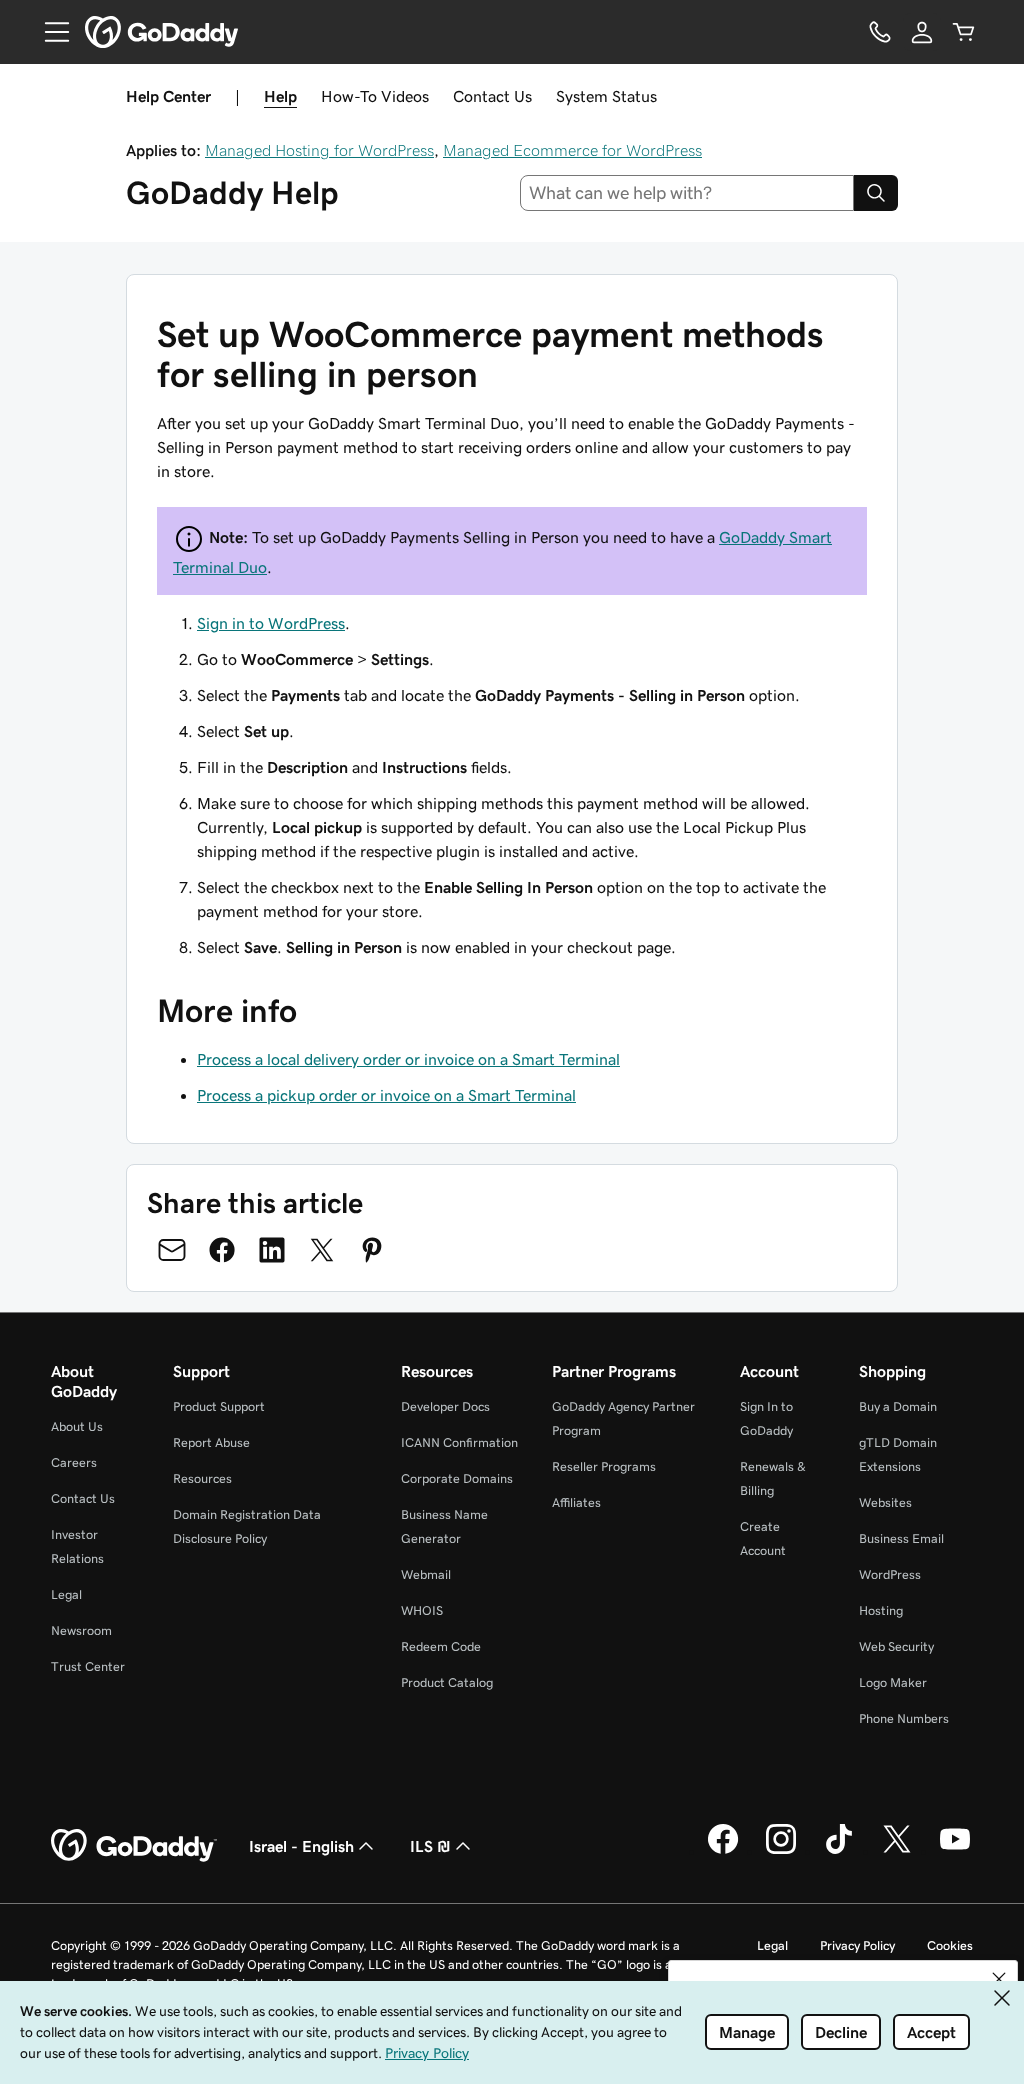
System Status (606, 96)
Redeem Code (441, 1646)
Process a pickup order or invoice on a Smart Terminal (386, 1095)
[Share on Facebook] (222, 1250)
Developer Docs (445, 1406)
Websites (885, 1502)
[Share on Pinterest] (372, 1250)
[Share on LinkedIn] (272, 1250)
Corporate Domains (457, 1478)
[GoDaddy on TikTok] (839, 1851)
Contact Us (492, 96)
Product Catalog (447, 1682)
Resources (202, 1478)
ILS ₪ (430, 1846)
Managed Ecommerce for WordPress (572, 150)
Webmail (426, 1574)
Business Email (901, 1538)
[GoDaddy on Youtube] (955, 1851)
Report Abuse (211, 1442)
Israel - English (301, 1846)
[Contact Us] (880, 32)
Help (280, 96)
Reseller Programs (604, 1466)
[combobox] (687, 193)
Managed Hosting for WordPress (319, 150)
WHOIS (422, 1610)
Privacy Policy (857, 1945)
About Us (77, 1426)
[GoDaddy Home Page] (134, 1846)
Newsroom (81, 1630)
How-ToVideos (375, 96)
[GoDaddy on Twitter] (897, 1851)
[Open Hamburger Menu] (49, 32)
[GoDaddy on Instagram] (781, 1851)
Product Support (219, 1406)
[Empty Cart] (964, 32)
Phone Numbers (904, 1718)
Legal (66, 1594)
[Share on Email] (172, 1250)
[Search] (876, 193)
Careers (74, 1462)
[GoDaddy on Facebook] (723, 1851)
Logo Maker (893, 1682)
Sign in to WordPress (271, 623)
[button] (999, 1979)
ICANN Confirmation (459, 1442)
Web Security (896, 1646)
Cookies (950, 1945)
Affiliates (576, 1502)
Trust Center (88, 1666)
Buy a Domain (898, 1406)
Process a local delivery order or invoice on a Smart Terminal (408, 1059)
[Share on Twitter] (322, 1250)
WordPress (890, 1574)
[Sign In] (922, 32)
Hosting (881, 1610)
